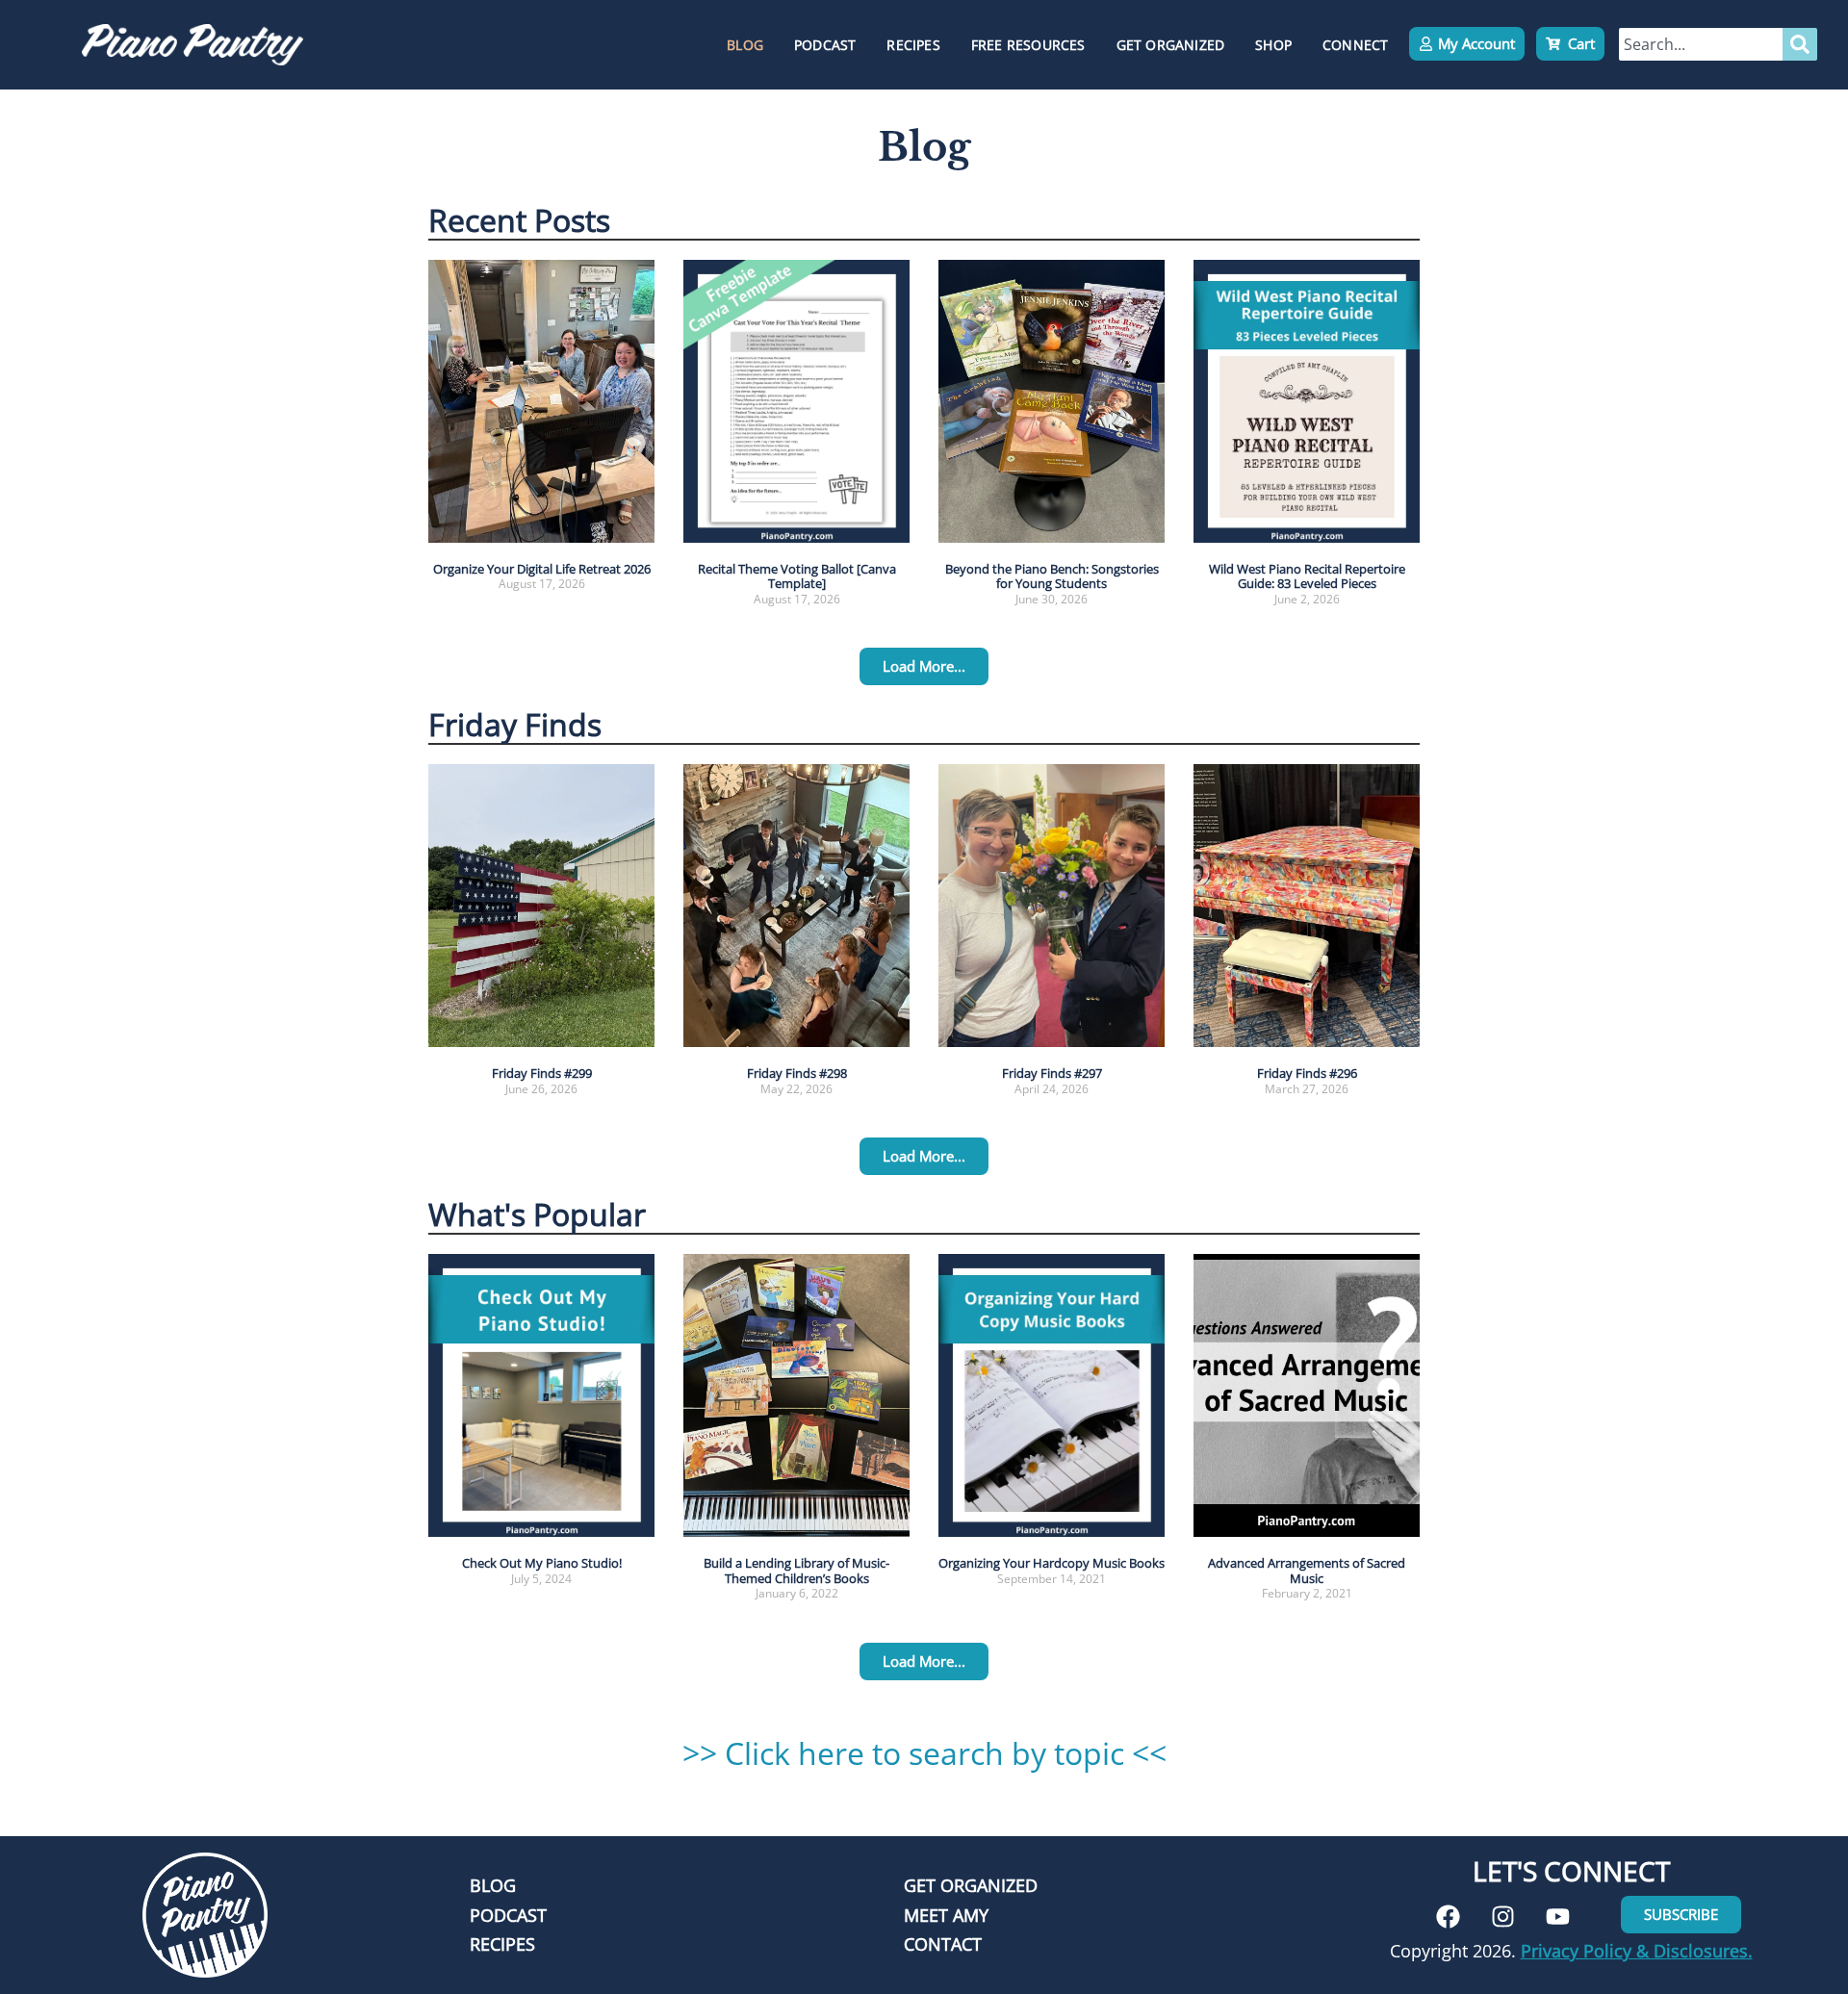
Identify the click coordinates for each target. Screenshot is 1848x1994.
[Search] (1800, 44)
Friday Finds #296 (1307, 1073)
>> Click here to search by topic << (924, 1753)
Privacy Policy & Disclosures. (1637, 1951)
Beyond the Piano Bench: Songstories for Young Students (1052, 576)
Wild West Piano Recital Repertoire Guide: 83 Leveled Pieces (1307, 576)
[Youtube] (1558, 1917)
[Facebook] (1448, 1917)
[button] (924, 666)
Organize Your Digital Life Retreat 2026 (542, 569)
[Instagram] (1503, 1917)
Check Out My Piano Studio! (542, 1563)
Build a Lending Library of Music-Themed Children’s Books (796, 1571)
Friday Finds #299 (542, 1073)
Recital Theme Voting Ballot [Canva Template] (797, 576)
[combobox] (1701, 44)
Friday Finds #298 (797, 1073)
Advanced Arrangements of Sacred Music (1307, 1571)
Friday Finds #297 (1052, 1073)
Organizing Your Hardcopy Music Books (1052, 1563)
